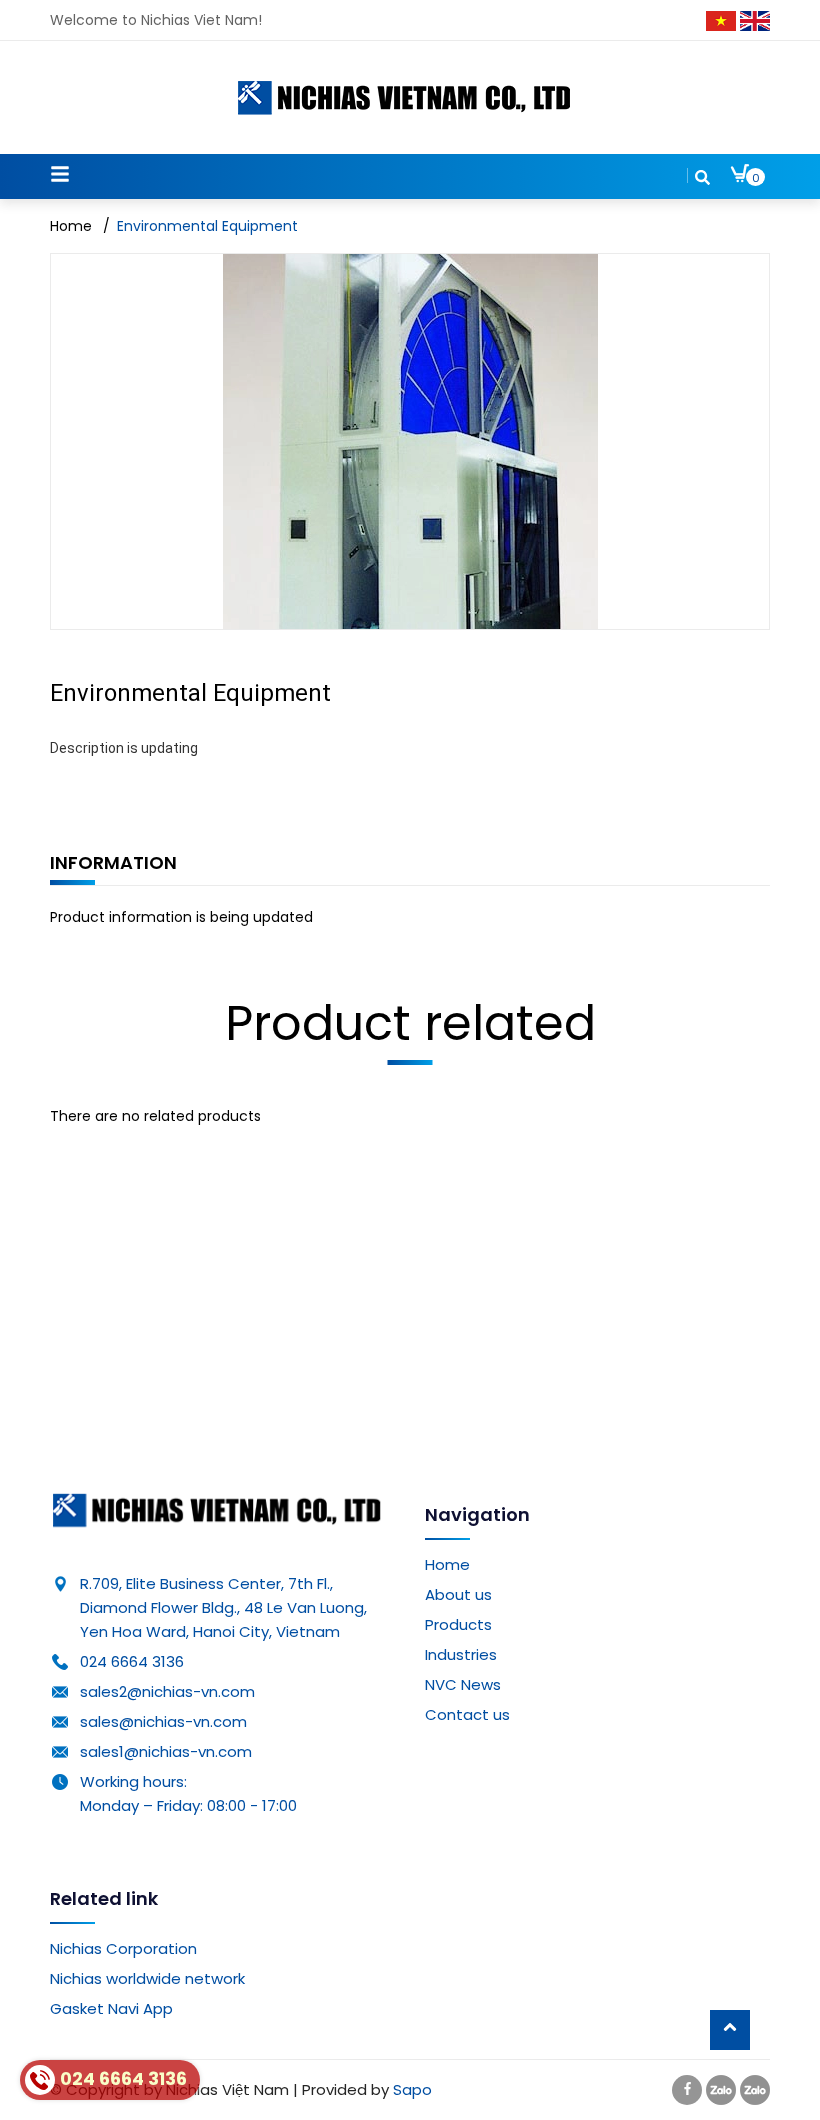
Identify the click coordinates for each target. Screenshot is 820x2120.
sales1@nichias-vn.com (166, 1751)
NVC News (463, 1684)
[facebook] (687, 2089)
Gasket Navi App (111, 2008)
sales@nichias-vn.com (163, 1721)
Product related (410, 1023)
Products (458, 1624)
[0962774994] (721, 2089)
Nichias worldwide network (147, 1978)
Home (447, 1564)
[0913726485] (755, 2089)
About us (458, 1594)
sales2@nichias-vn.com (167, 1691)
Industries (461, 1654)
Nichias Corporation (123, 1948)
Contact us (467, 1714)
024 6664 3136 (132, 1661)
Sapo (412, 2089)
